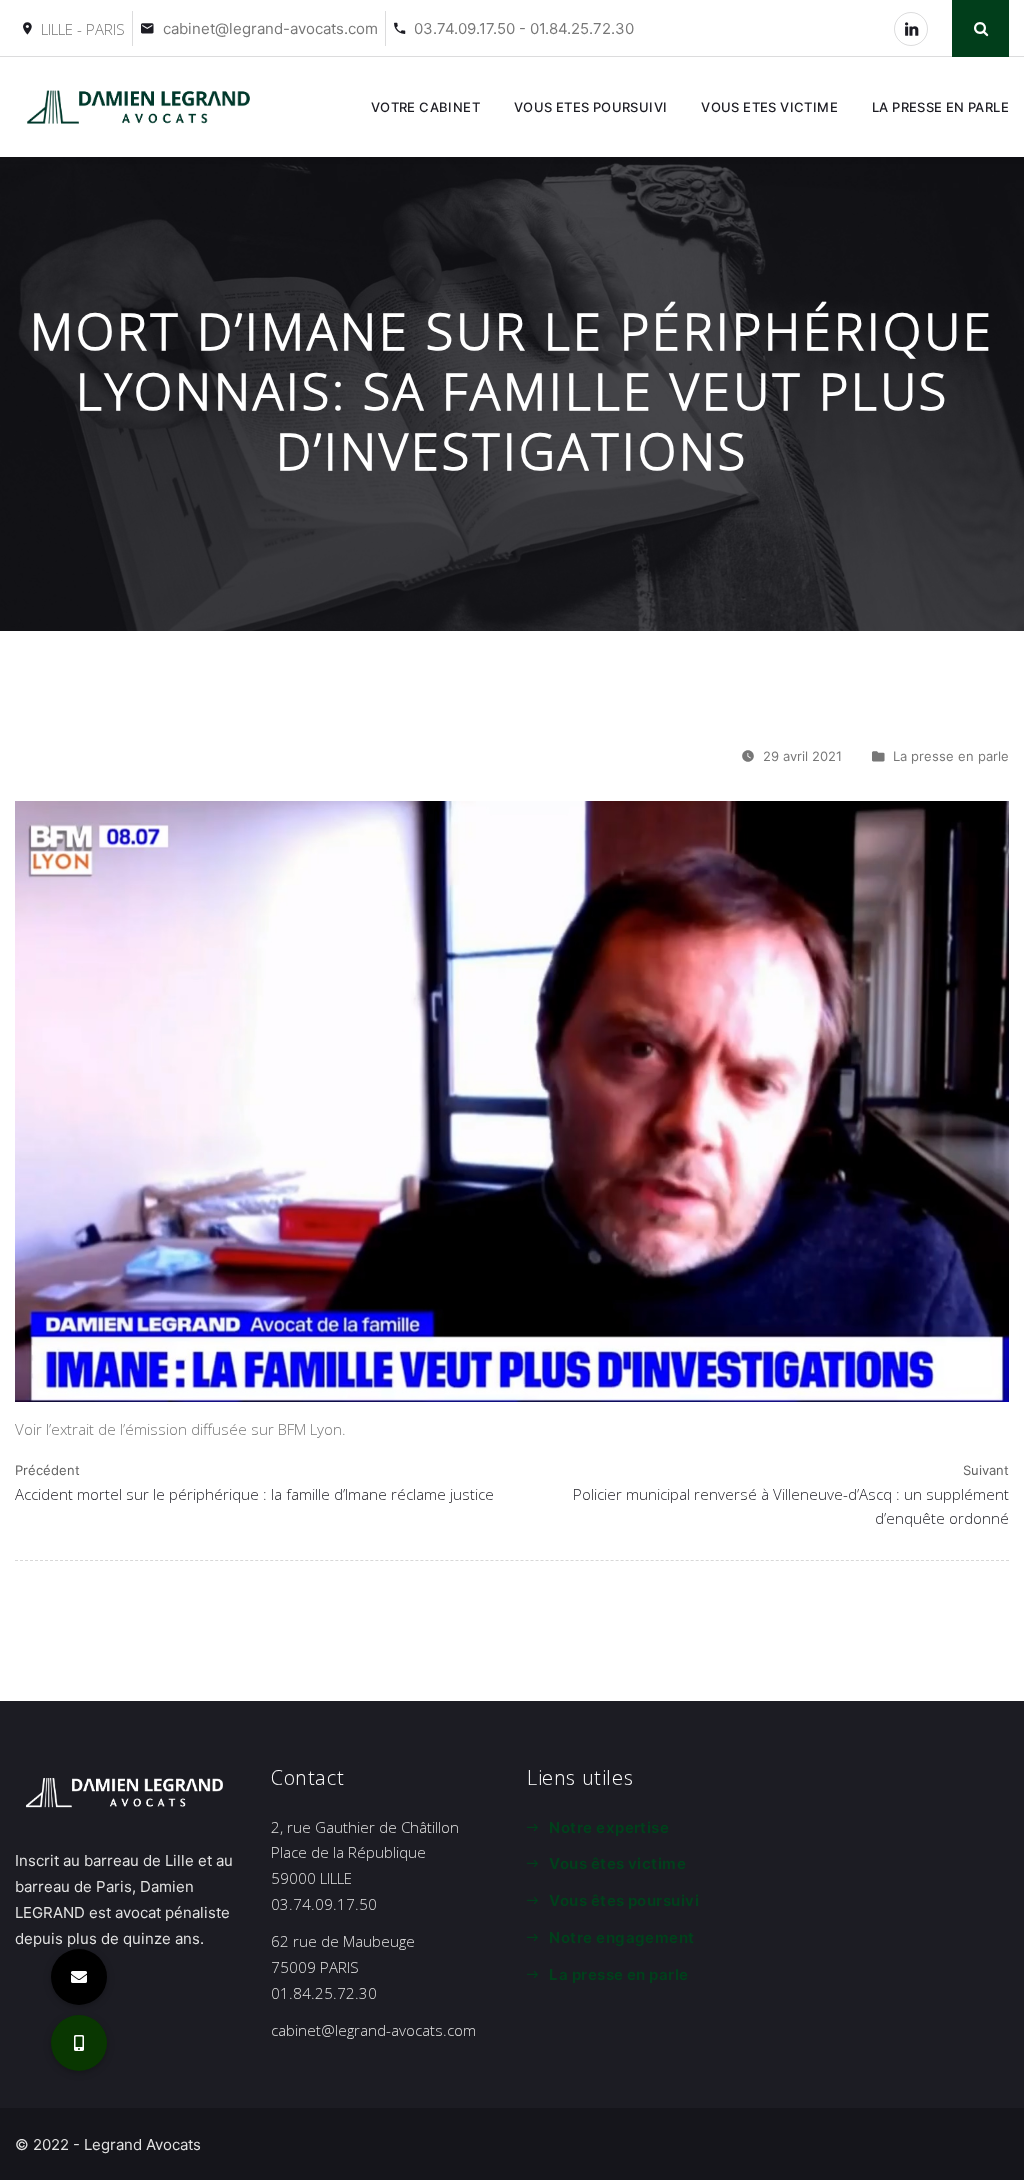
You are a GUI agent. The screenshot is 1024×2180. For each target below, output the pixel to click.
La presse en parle (951, 756)
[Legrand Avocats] (142, 107)
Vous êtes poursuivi (624, 1900)
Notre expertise (609, 1827)
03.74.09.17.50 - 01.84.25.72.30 (524, 28)
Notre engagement (621, 1937)
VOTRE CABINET (425, 107)
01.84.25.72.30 (324, 1993)
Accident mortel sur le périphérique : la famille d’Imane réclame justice (254, 1494)
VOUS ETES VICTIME (769, 107)
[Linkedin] (911, 29)
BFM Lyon (310, 1429)
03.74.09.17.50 (324, 1904)
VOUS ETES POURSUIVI (590, 107)
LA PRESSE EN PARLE (940, 107)
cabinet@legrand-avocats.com (270, 28)
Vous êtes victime (617, 1863)
